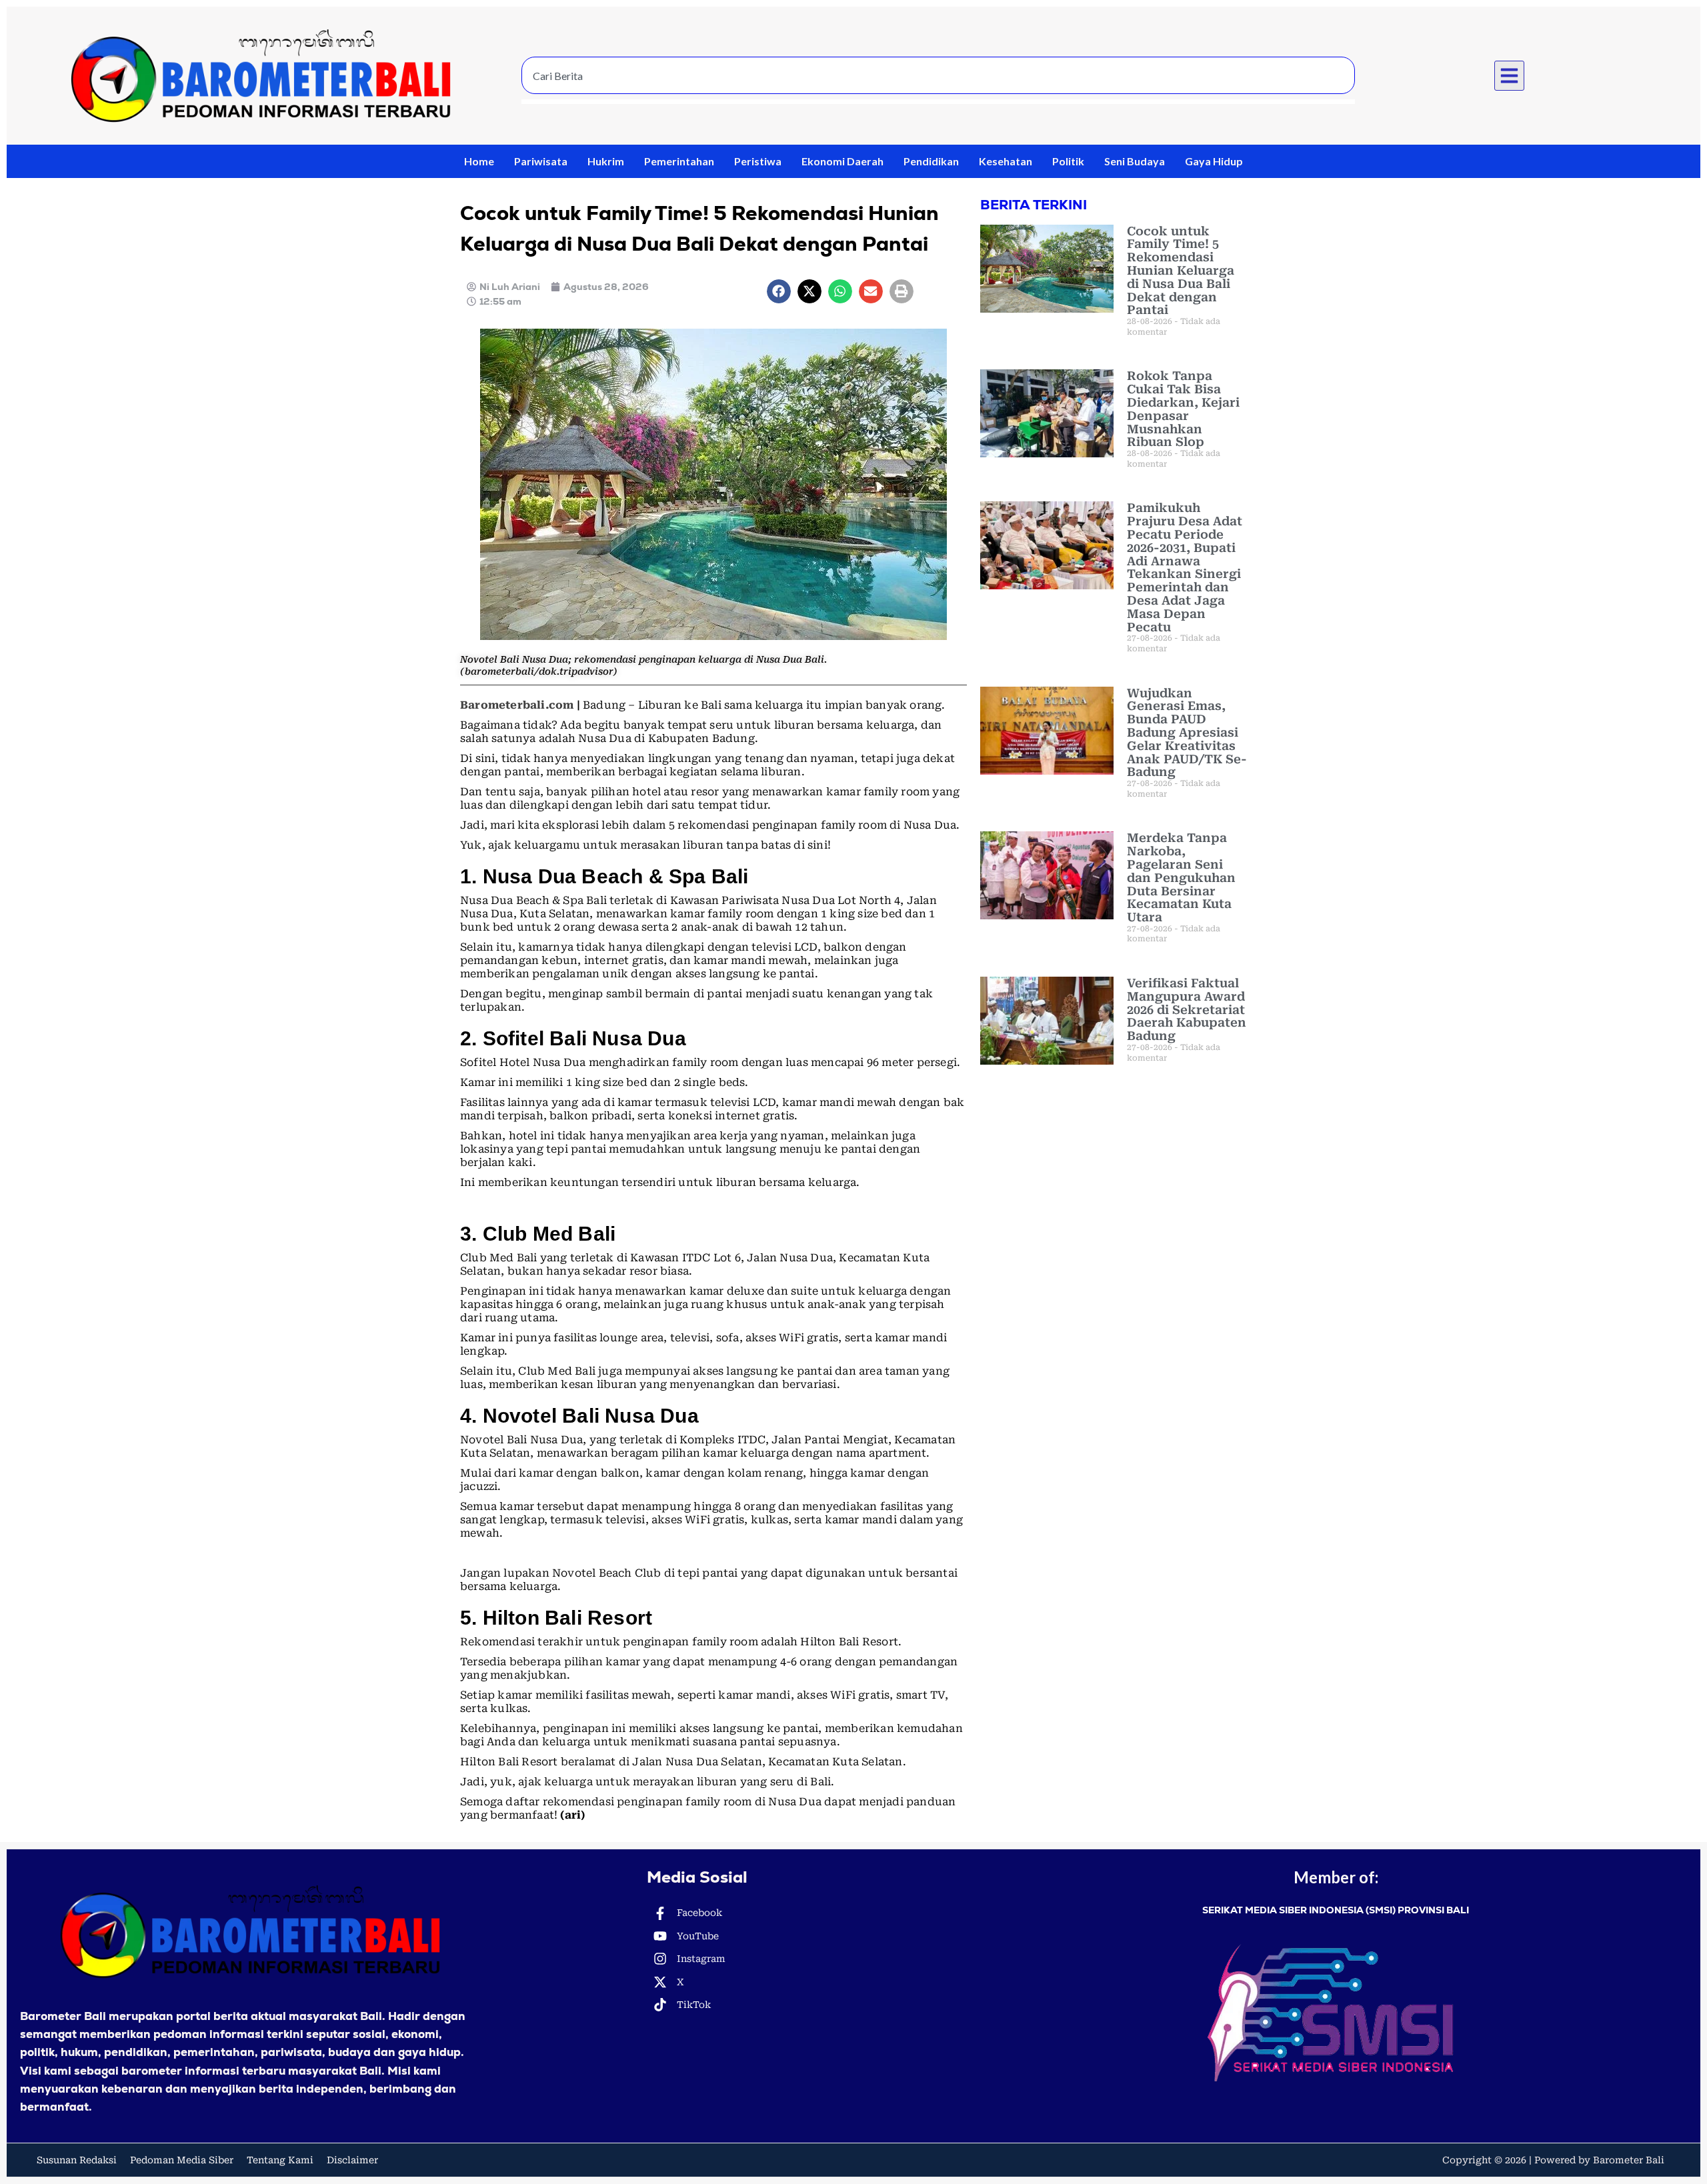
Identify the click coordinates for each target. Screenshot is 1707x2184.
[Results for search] (938, 102)
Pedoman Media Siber (182, 2160)
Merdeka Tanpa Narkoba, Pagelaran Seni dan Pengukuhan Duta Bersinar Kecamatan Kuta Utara (1181, 877)
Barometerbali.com (517, 705)
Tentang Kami (280, 2160)
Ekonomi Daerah (842, 161)
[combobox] (938, 75)
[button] (1510, 76)
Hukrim (606, 161)
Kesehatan (1006, 161)
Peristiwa (758, 161)
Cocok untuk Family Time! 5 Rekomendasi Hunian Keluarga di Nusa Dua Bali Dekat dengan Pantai (1181, 271)
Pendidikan (931, 161)
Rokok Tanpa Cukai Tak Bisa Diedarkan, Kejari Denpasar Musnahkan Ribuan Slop (1183, 409)
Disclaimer (352, 2160)
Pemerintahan (679, 161)
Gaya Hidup (1214, 161)
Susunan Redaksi (77, 2160)
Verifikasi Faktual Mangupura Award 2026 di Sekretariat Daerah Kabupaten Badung (1187, 1009)
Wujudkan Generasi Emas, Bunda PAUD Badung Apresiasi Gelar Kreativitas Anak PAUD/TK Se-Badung (1187, 733)
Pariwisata (541, 161)
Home (479, 161)
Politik (1068, 161)
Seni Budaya (1135, 161)
